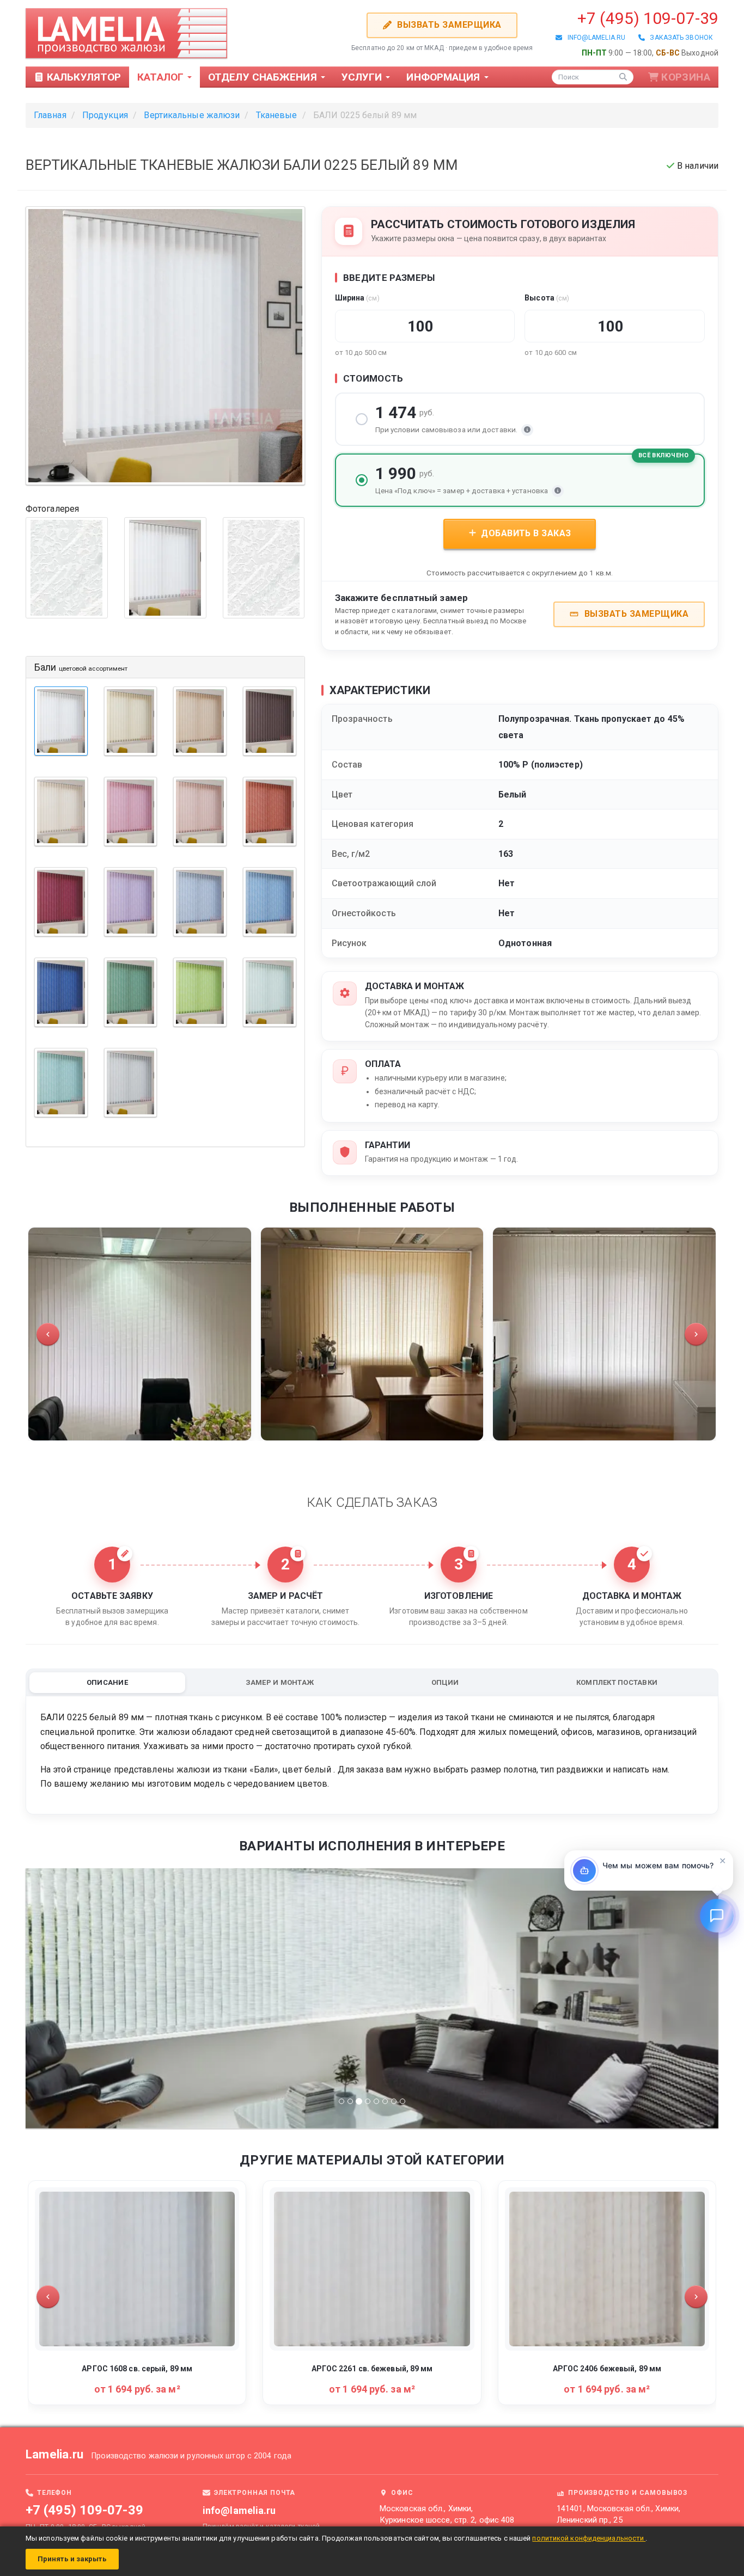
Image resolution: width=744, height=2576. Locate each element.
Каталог (162, 77)
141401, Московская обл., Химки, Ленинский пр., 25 (618, 2514)
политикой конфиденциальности (589, 2538)
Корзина (686, 77)
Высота (547, 298)
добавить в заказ (525, 533)
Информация (444, 77)
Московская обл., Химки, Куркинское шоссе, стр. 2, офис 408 (447, 2514)
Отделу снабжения (264, 77)
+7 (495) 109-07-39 (648, 18)
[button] (48, 1334)
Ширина (357, 298)
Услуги (363, 77)
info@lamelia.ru (594, 38)
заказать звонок (679, 38)
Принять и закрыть (72, 2559)
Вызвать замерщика (448, 25)
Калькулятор (83, 77)
